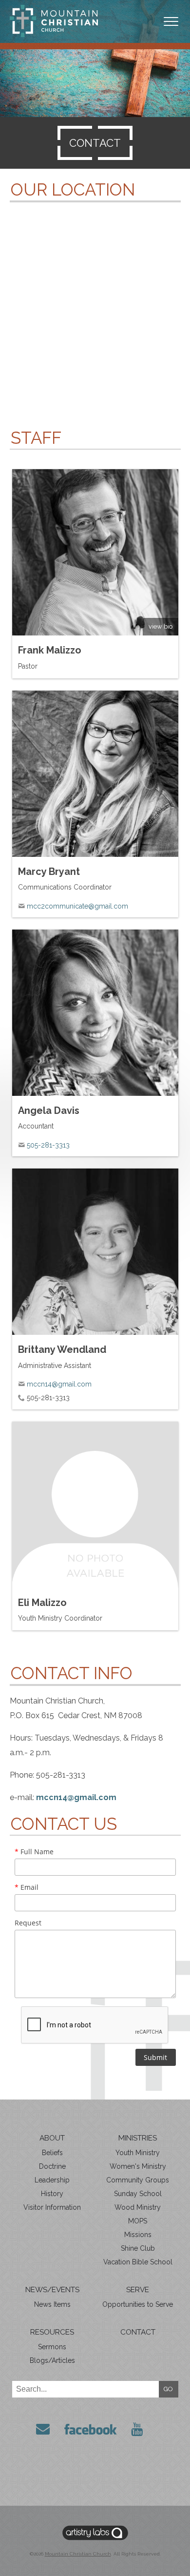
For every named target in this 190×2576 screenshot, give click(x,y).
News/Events (52, 2290)
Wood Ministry (138, 2207)
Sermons (52, 2347)
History (52, 2194)
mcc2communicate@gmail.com (77, 906)
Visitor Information (52, 2207)
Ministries (138, 2138)
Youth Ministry (138, 2153)
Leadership (52, 2180)
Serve (138, 2290)
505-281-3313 (48, 1145)
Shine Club (138, 2248)
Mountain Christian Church (78, 2554)
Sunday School (138, 2194)
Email (27, 1887)
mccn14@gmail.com (59, 1384)
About (52, 2138)
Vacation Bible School (138, 2262)
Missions (138, 2235)
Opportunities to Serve (138, 2304)
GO (168, 2389)
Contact (138, 2332)
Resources (52, 2332)
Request (28, 1923)
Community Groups (138, 2180)
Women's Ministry (138, 2166)
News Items (52, 2304)
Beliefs (52, 2153)
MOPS (138, 2221)
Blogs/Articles (52, 2360)
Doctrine (52, 2166)
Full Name (34, 1852)
